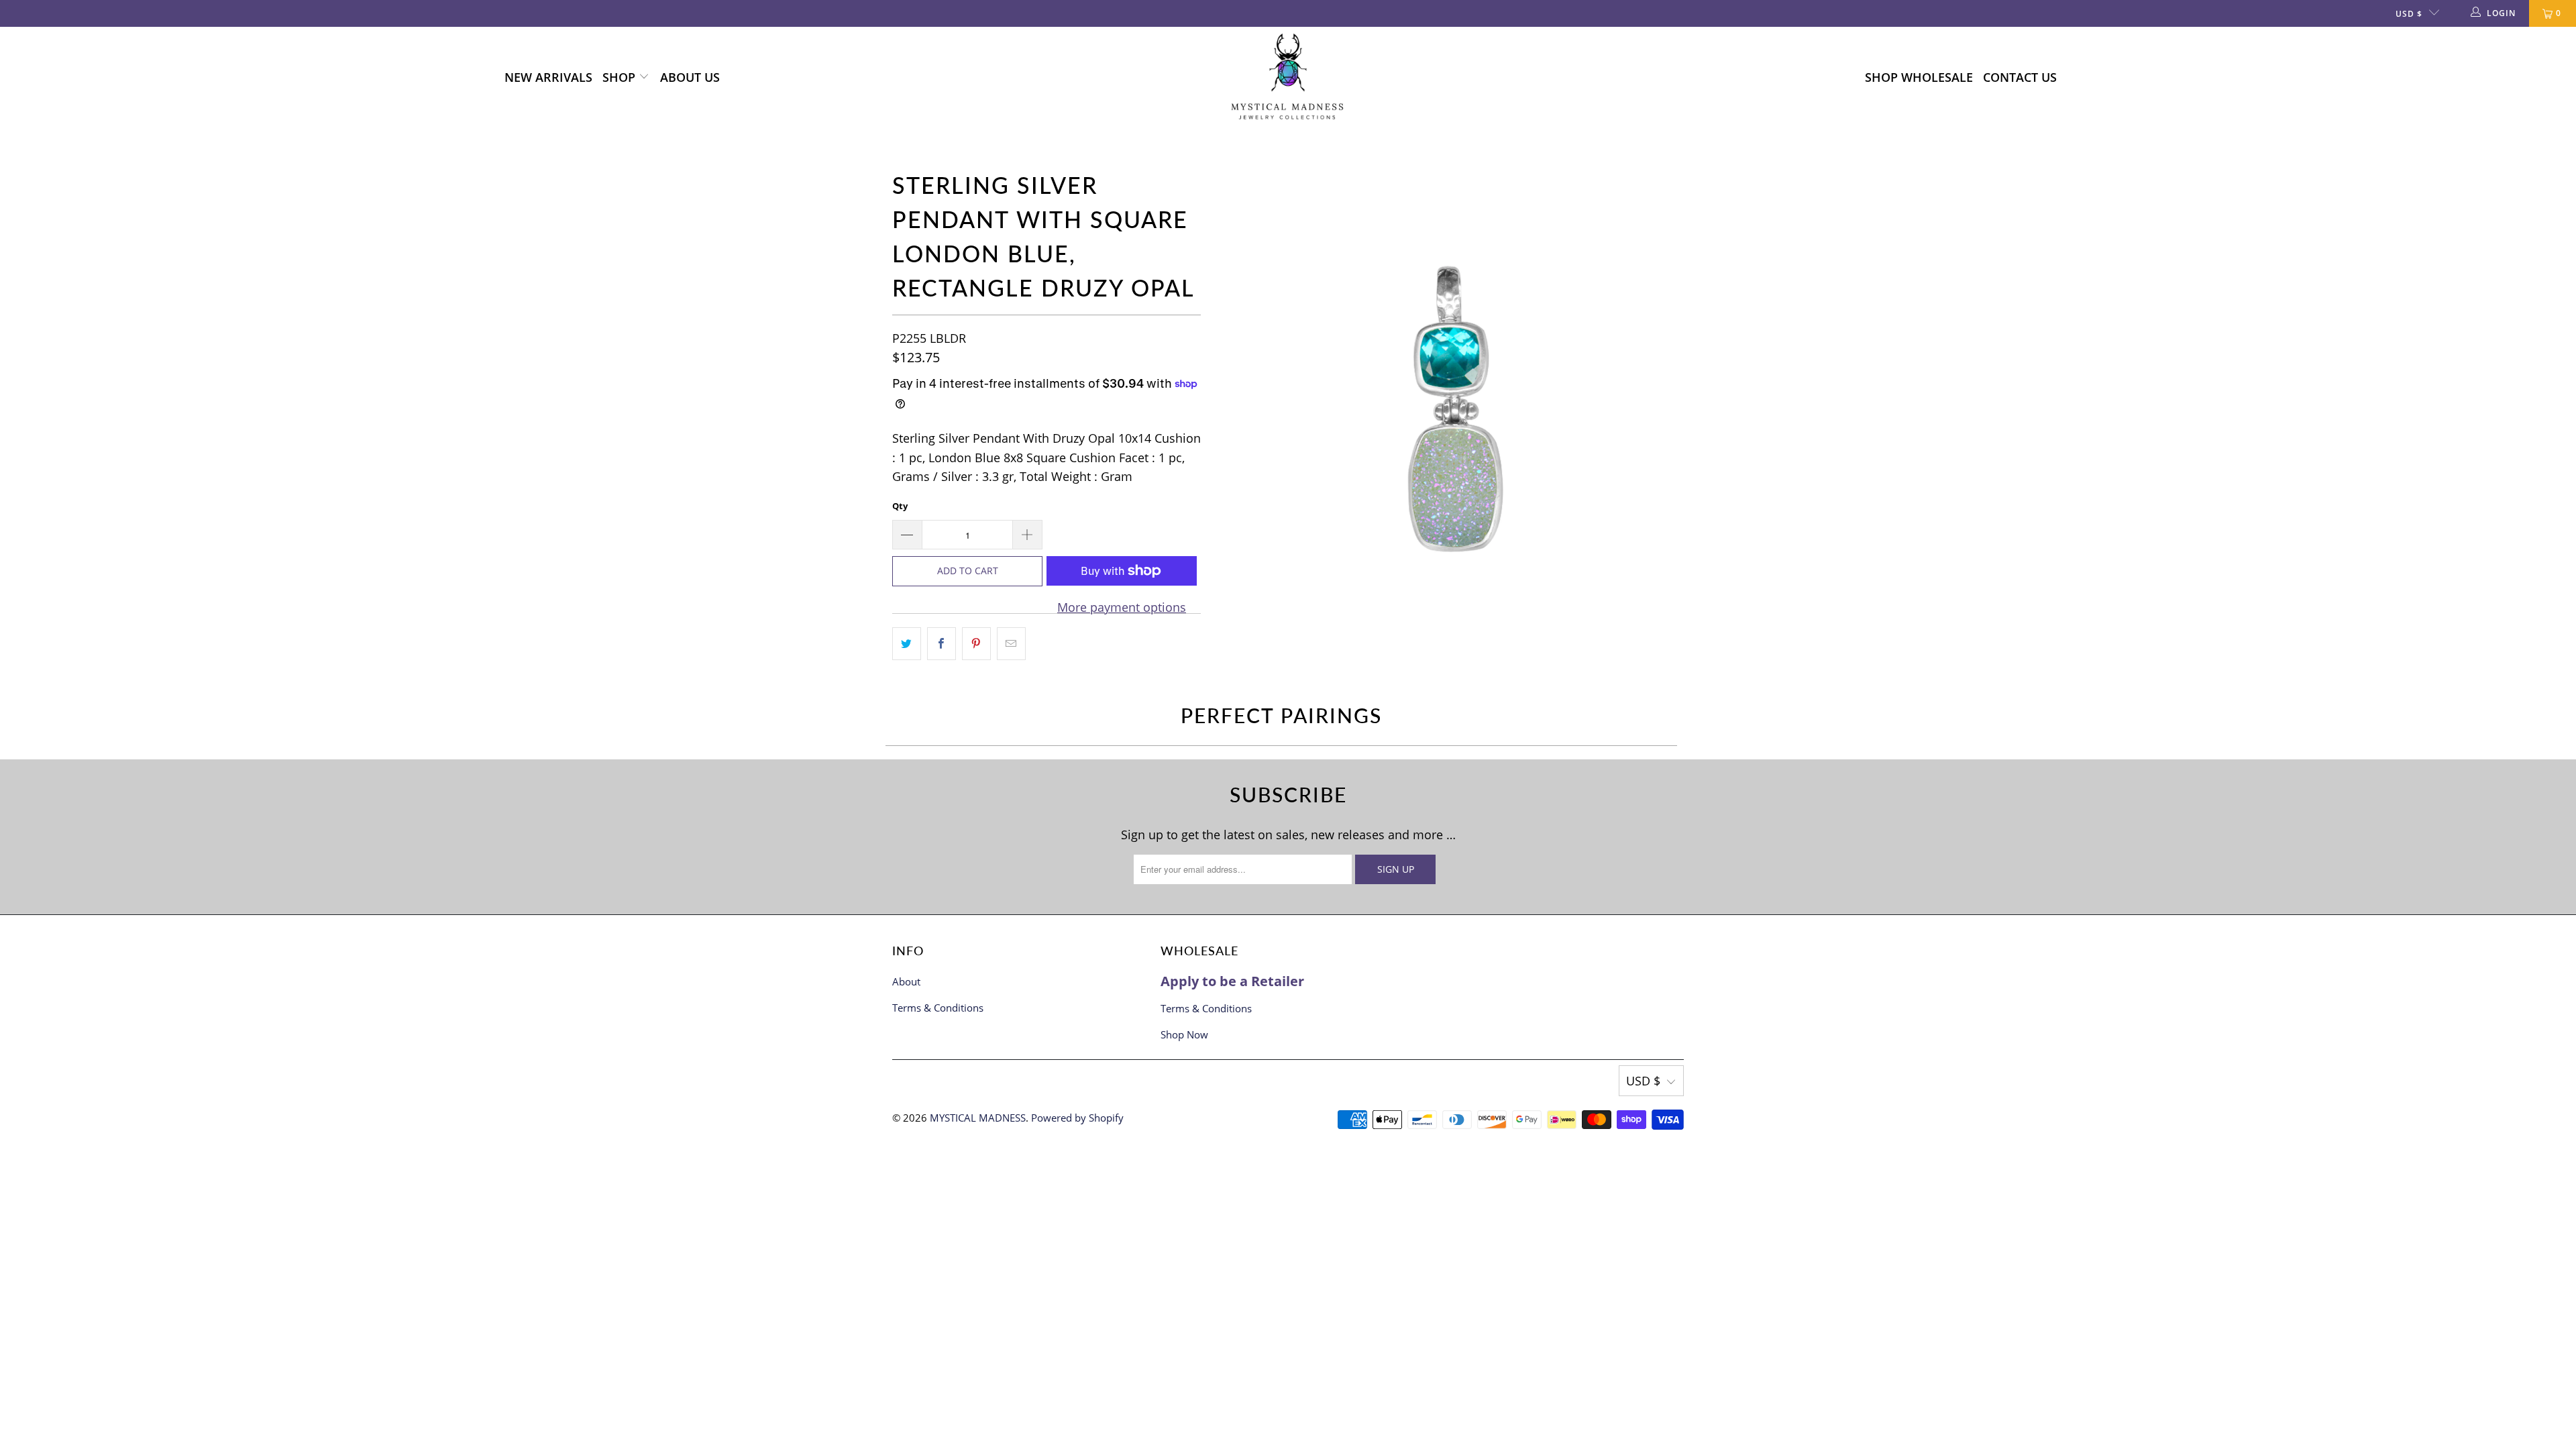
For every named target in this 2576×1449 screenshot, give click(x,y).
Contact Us (2020, 77)
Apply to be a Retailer (1232, 981)
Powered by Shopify (1077, 1118)
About (906, 981)
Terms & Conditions (938, 1008)
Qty (900, 506)
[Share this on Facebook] (942, 644)
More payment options (1122, 607)
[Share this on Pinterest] (976, 644)
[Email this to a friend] (1011, 644)
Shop (621, 77)
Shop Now (1184, 1034)
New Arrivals (548, 77)
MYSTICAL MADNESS (978, 1118)
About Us (690, 77)
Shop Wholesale (1919, 77)
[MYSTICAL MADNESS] (1288, 77)
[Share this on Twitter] (907, 644)
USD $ (2409, 14)
